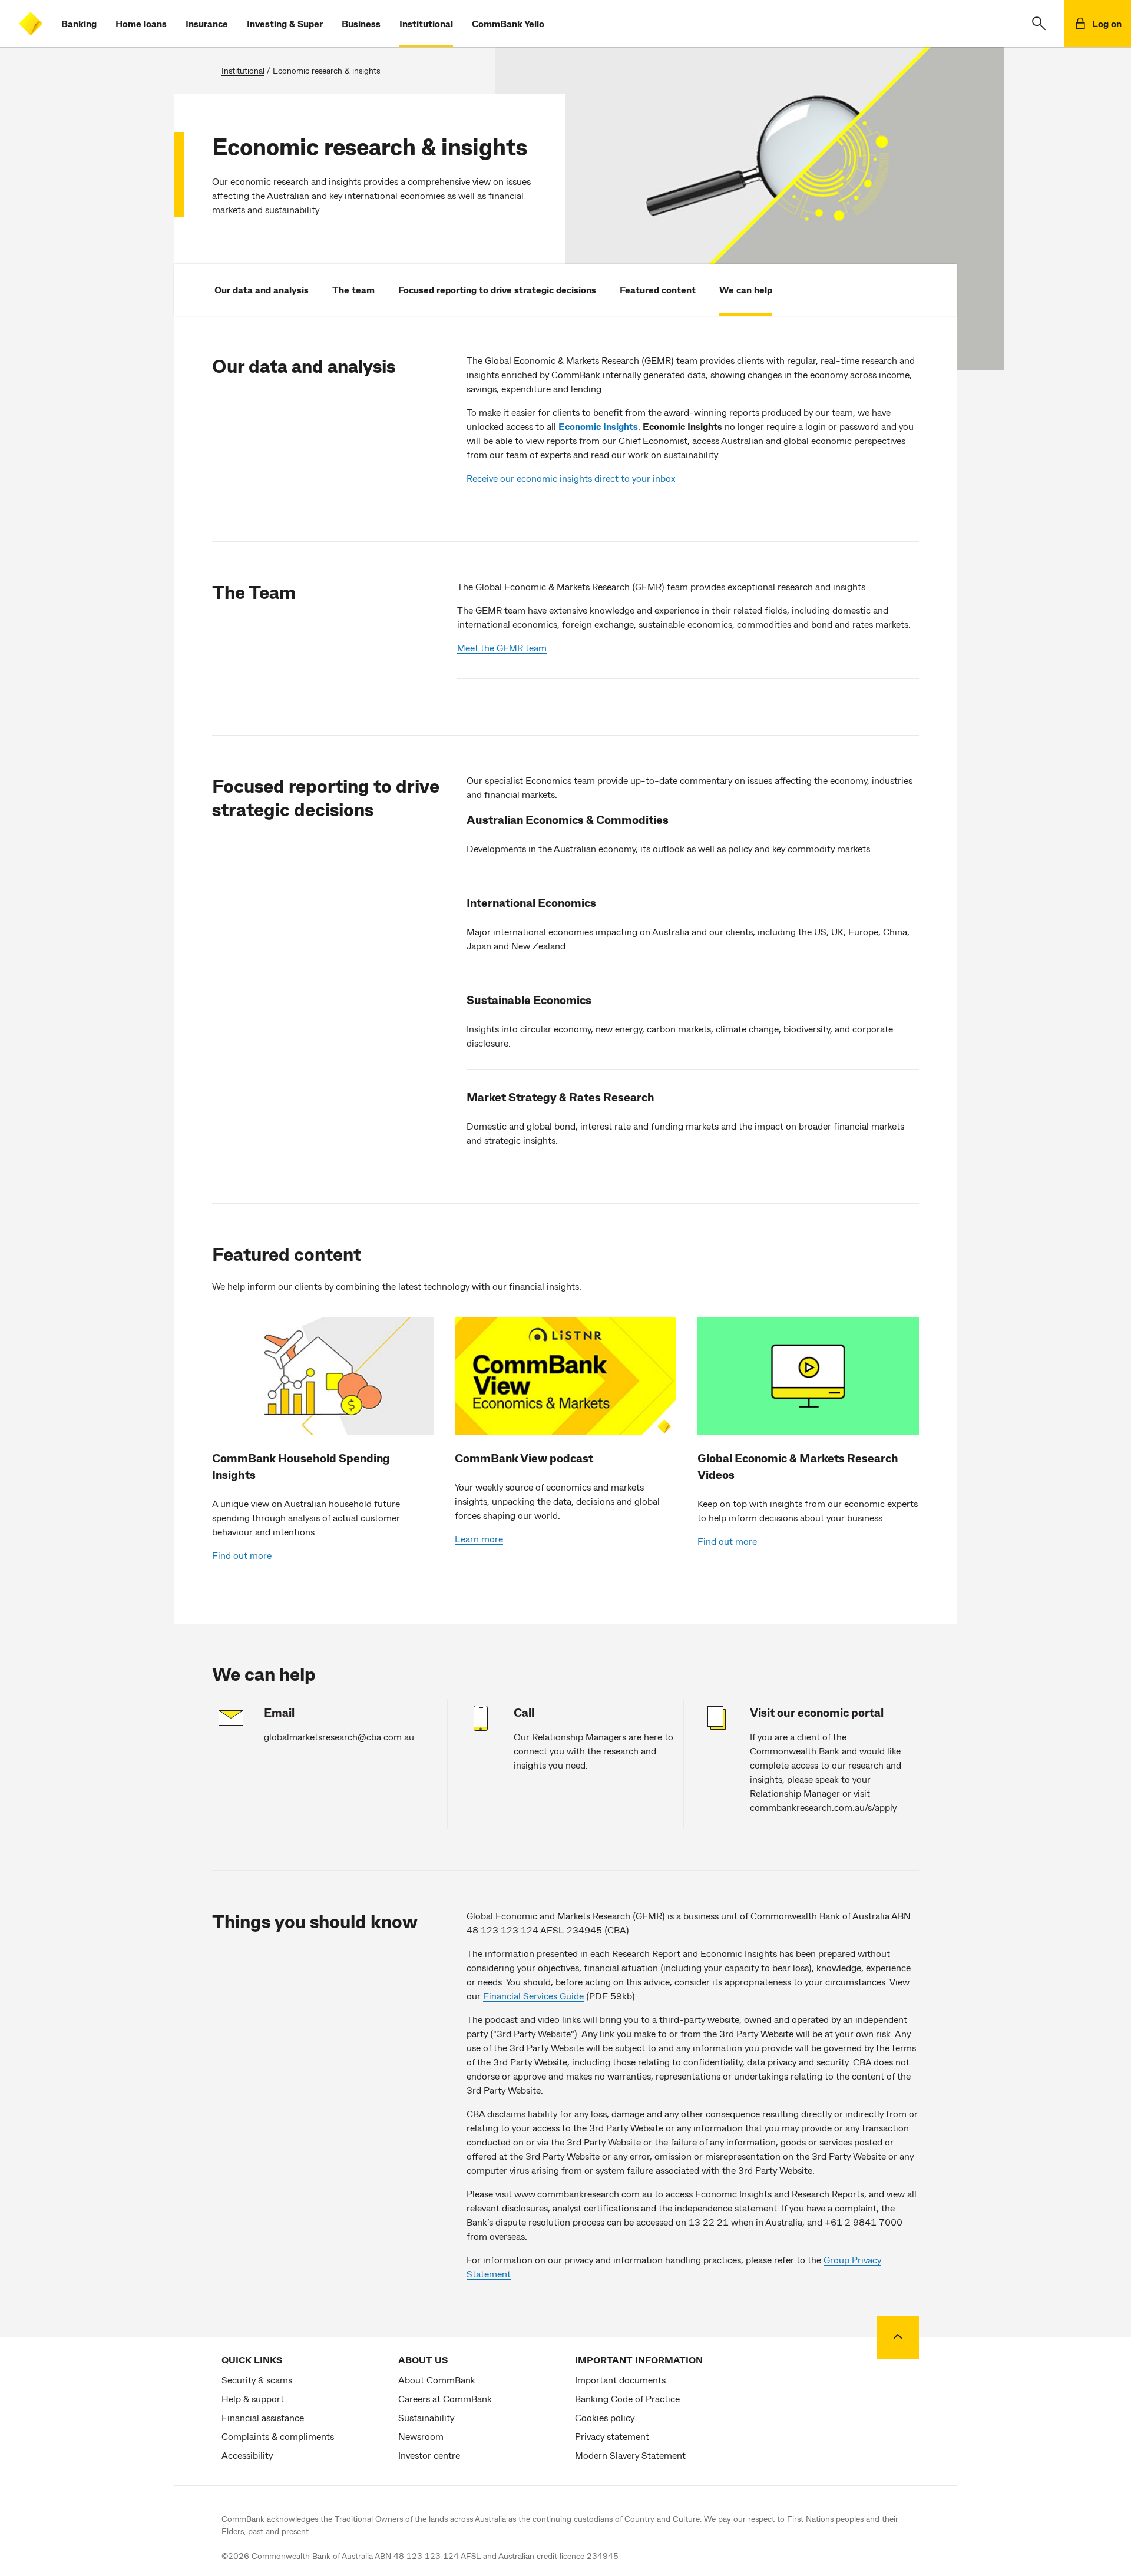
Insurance (207, 23)
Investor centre (429, 2455)
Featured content (658, 289)
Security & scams (257, 2380)
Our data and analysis (262, 289)
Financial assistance (263, 2417)
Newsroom (421, 2436)
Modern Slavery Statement (630, 2455)
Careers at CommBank (445, 2398)
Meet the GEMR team (502, 648)
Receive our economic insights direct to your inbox (571, 478)
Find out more (242, 1555)
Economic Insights (598, 426)
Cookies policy (605, 2417)
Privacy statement (612, 2436)
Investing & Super (285, 23)
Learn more (479, 1539)
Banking (79, 23)
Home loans (141, 23)
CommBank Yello (508, 23)
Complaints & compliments (278, 2436)
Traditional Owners (369, 2519)
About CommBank (437, 2380)
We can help (746, 289)
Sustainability (426, 2417)
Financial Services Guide (533, 1996)
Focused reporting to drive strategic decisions (497, 289)
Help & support (253, 2398)
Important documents (620, 2380)
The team (353, 289)
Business (361, 23)
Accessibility (247, 2455)
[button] (1039, 24)
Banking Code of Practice (627, 2398)
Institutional (426, 23)
